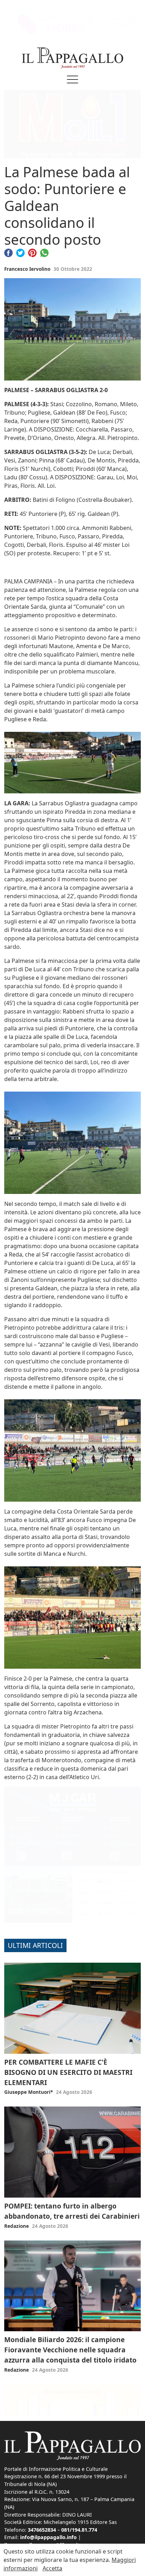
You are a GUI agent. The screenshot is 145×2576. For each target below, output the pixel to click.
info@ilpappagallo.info (48, 2537)
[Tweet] (20, 252)
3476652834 (42, 2530)
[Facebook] (8, 252)
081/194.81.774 (79, 2530)
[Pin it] (32, 252)
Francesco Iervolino (27, 269)
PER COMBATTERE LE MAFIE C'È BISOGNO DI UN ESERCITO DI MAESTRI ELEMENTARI (68, 2072)
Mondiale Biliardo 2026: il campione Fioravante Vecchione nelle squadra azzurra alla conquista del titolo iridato (70, 2350)
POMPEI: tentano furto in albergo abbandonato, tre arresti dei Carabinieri (72, 2211)
